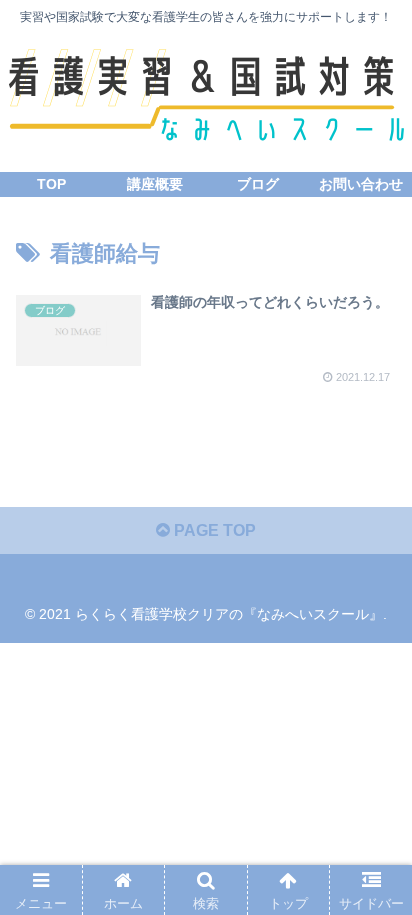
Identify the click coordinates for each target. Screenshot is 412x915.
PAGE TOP (213, 530)
